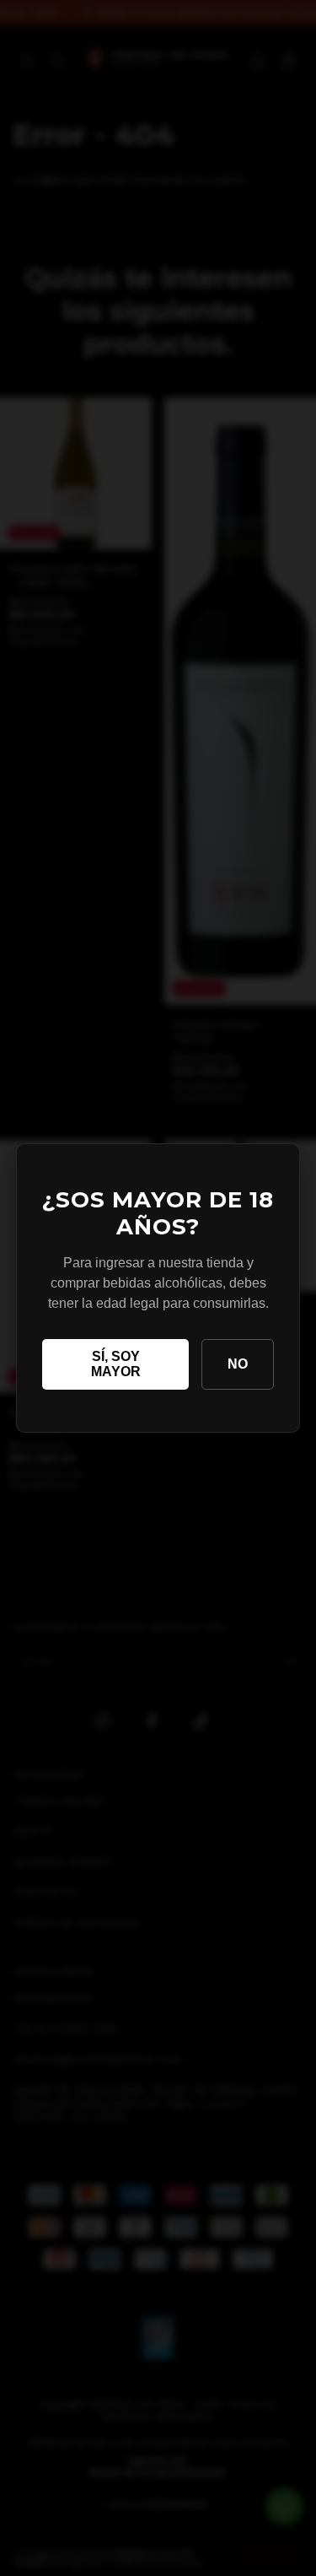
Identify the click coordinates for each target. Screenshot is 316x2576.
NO (238, 1364)
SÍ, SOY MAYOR (116, 1364)
